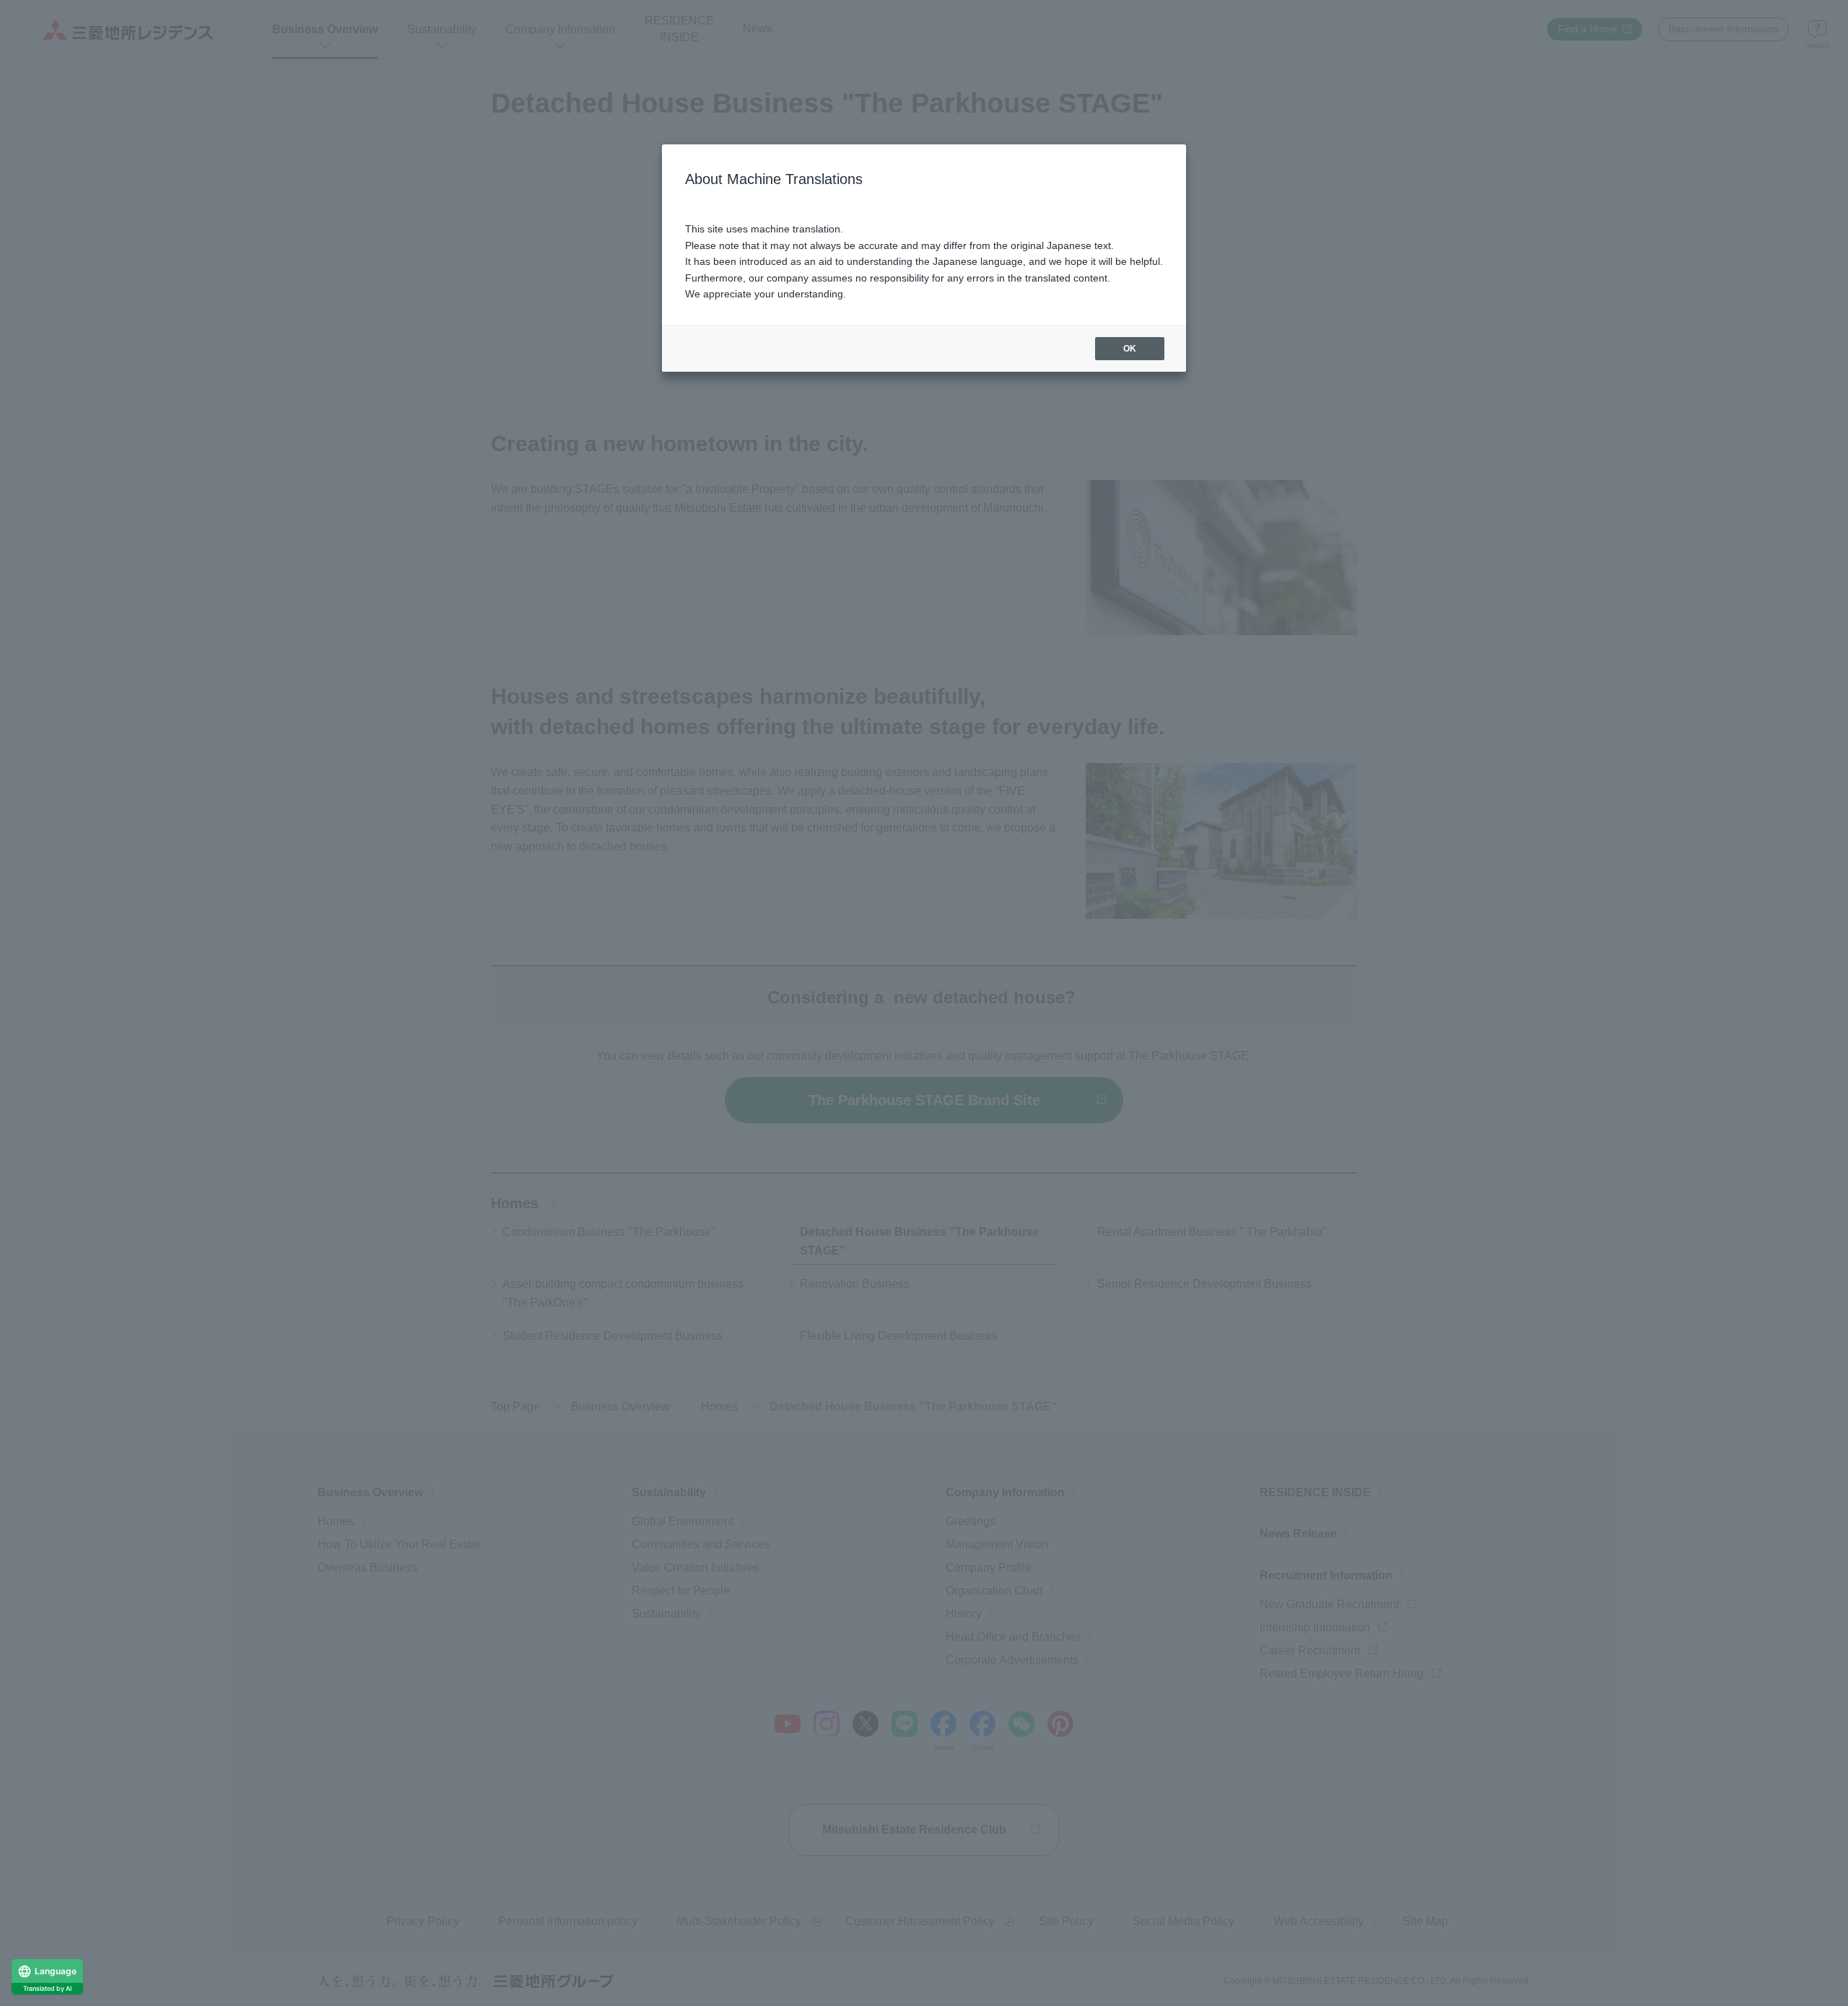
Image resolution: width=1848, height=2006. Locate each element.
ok (1130, 349)
